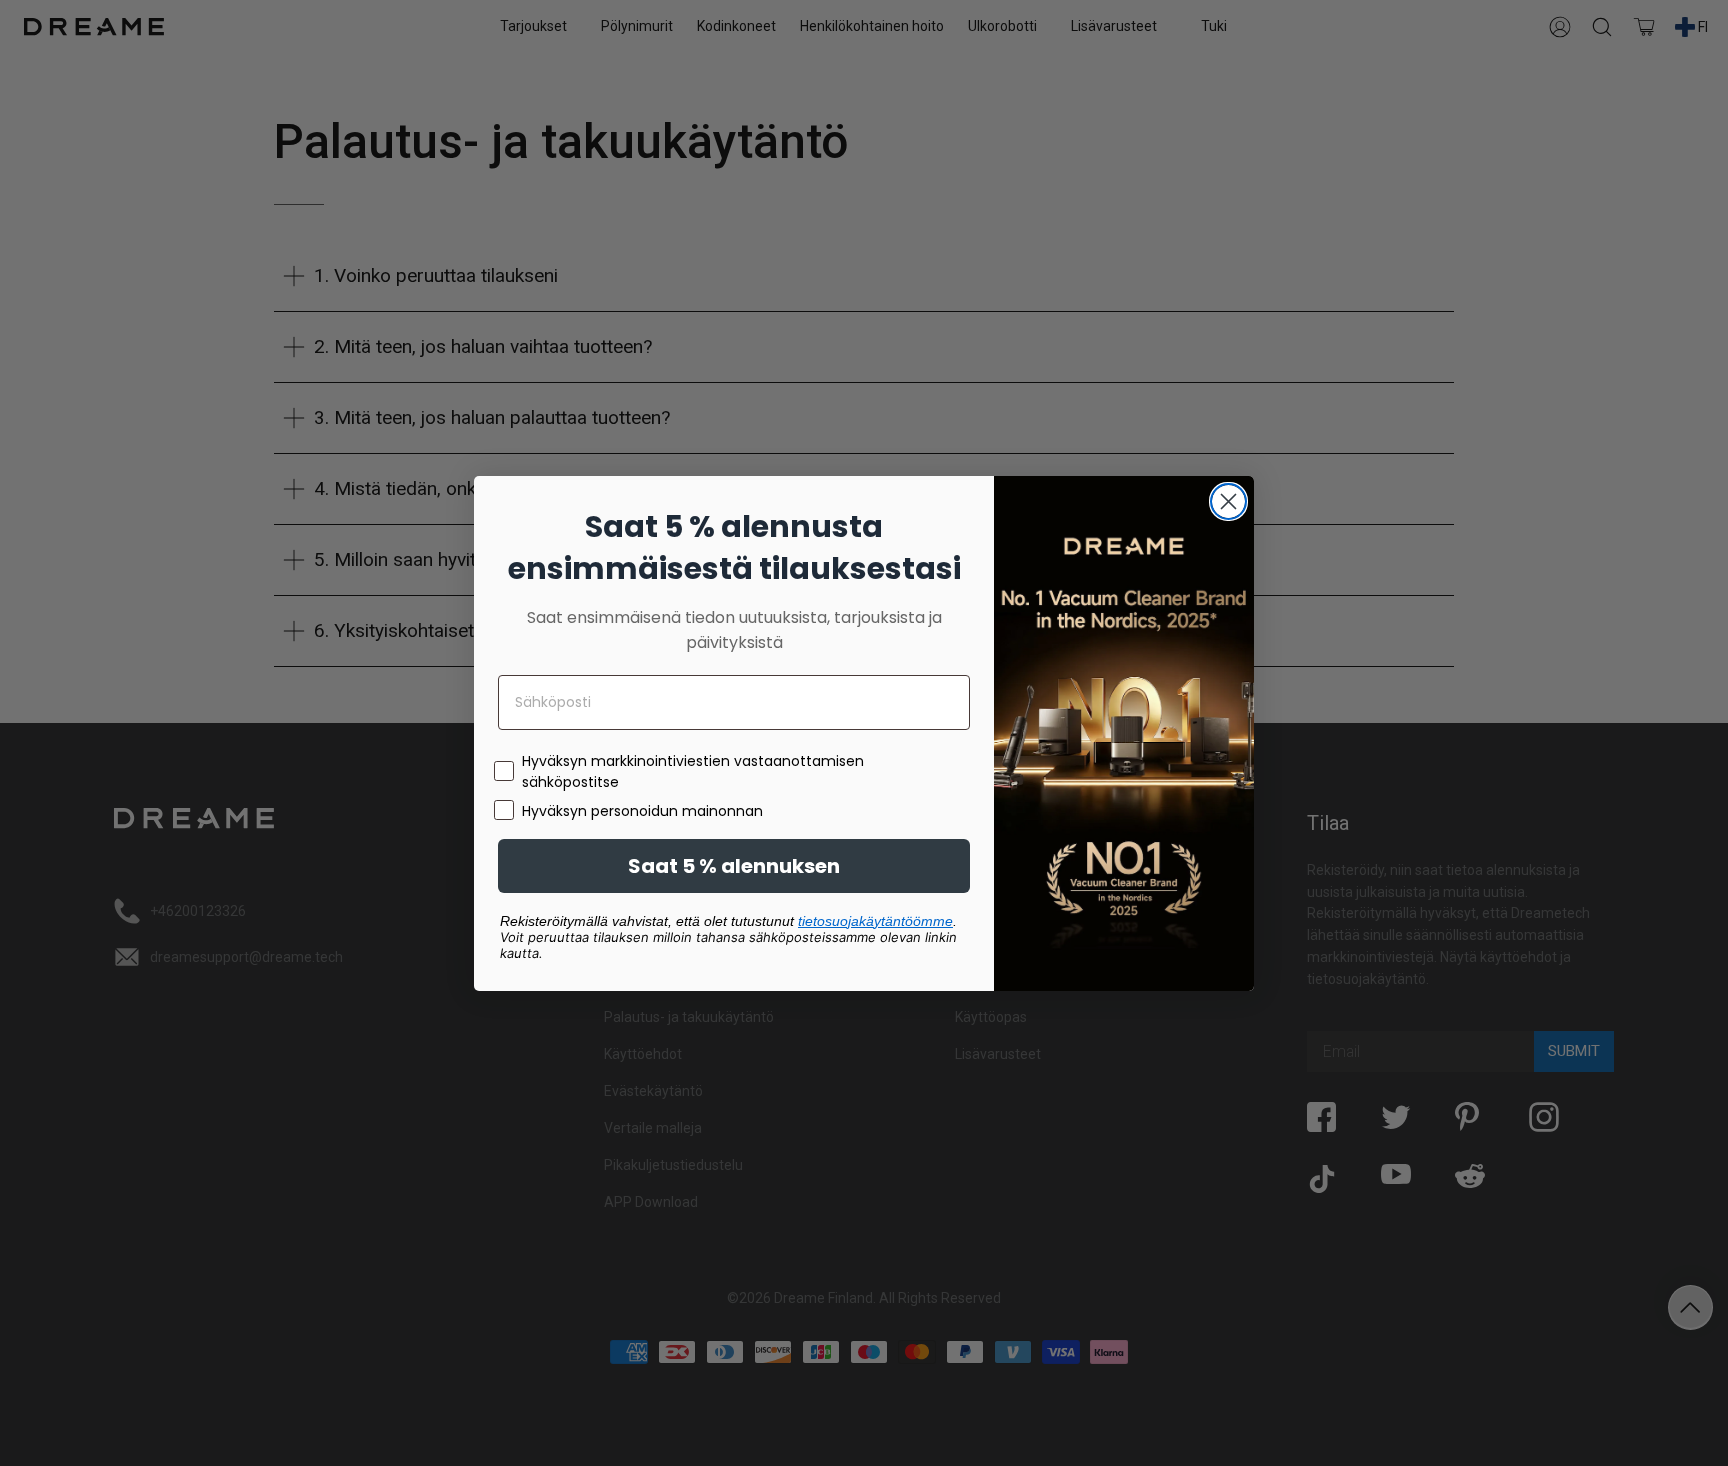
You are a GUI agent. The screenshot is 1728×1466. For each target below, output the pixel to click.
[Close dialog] (1228, 501)
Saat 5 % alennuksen (734, 866)
